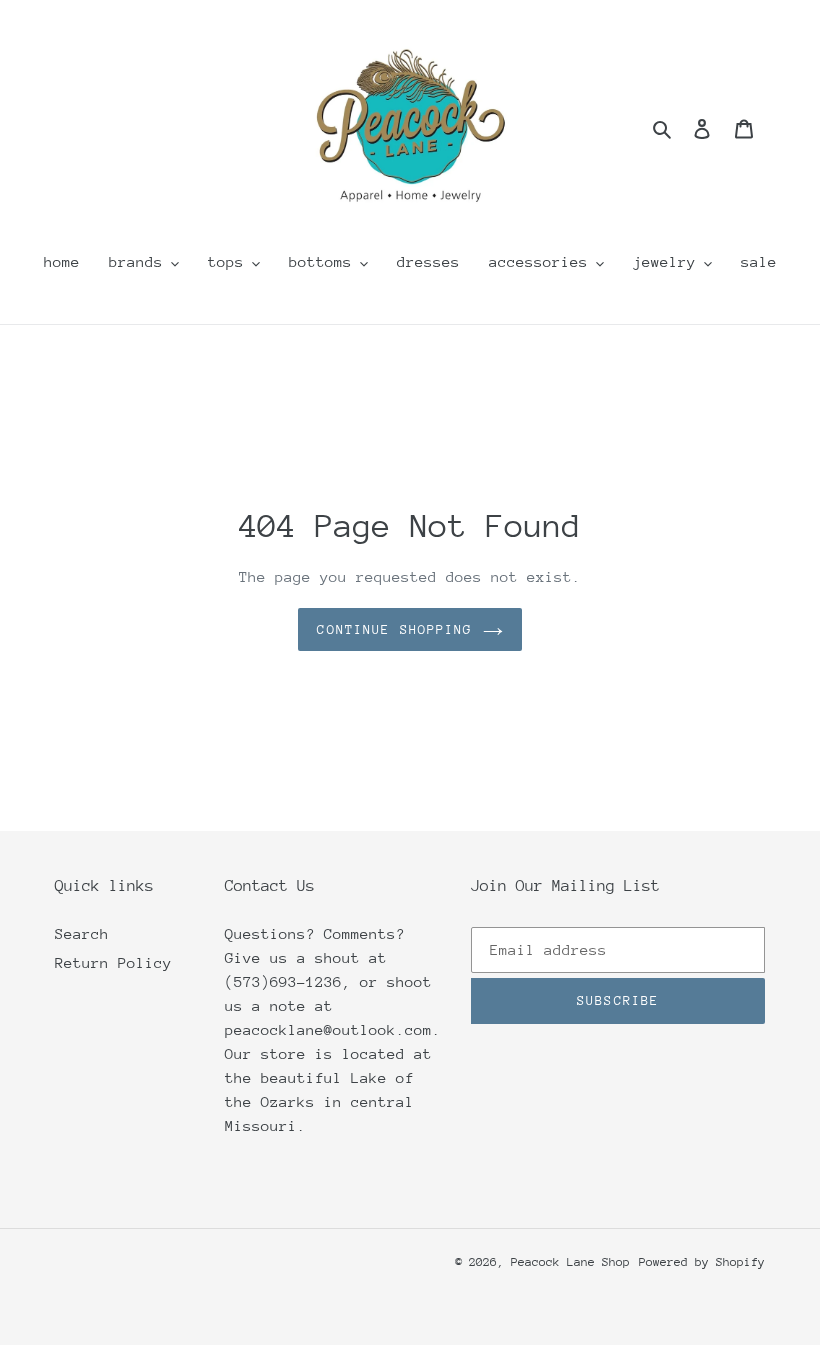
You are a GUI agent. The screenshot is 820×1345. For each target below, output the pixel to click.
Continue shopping (394, 629)
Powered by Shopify (702, 1262)
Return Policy (113, 962)
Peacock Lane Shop (570, 1262)
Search (82, 933)
